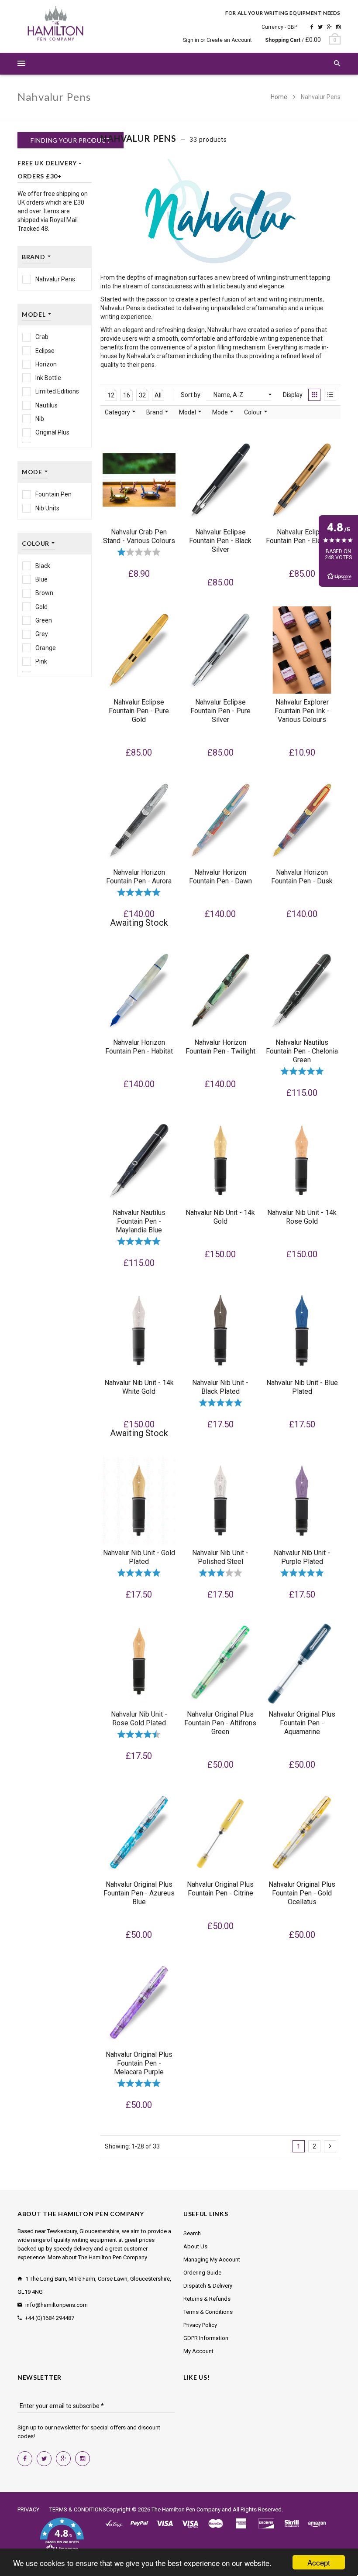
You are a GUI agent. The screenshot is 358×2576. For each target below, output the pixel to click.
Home (280, 97)
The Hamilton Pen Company (186, 2509)
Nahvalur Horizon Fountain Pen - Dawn (220, 877)
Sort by (191, 395)
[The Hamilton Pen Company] (56, 25)
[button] (62, 2536)
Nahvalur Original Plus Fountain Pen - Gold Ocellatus (302, 1893)
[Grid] (314, 395)
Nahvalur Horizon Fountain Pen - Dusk (302, 877)
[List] (330, 395)
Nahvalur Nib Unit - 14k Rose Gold (302, 1217)
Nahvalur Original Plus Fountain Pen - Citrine (220, 1889)
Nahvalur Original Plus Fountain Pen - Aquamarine (302, 1723)
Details (141, 856)
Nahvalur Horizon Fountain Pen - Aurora (139, 877)
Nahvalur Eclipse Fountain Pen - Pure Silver (220, 711)
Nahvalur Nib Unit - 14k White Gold (139, 1387)
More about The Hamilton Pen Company (97, 2257)
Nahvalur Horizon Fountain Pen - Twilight (220, 1047)
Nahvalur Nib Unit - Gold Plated (139, 1557)
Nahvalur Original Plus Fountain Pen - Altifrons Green (220, 1723)
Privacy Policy (200, 2325)
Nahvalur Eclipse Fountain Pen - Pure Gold (139, 711)
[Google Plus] (329, 27)
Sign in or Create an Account (217, 40)
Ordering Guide (202, 2273)
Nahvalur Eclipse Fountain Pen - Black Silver (220, 541)
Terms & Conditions (208, 2312)
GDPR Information (206, 2338)
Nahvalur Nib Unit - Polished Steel (220, 1557)
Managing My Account (212, 2260)
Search (192, 2233)
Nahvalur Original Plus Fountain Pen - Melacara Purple (139, 2063)
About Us (195, 2246)
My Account (198, 2351)
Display (293, 395)
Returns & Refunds (207, 2299)
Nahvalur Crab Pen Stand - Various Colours (139, 536)
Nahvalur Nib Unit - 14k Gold (220, 1217)
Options (142, 516)
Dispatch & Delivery (208, 2286)
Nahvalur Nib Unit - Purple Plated (302, 1557)
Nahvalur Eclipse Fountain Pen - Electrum (302, 536)
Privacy (28, 2509)
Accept (319, 2562)
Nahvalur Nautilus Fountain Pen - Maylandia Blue (139, 1221)
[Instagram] (338, 27)
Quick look (168, 516)
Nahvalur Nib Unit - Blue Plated (302, 1387)
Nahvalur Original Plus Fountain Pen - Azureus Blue (139, 1893)
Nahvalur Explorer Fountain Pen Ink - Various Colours (302, 711)
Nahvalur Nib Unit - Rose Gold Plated (139, 1719)
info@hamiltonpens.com (57, 2305)
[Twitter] (320, 27)
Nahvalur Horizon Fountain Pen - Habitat (139, 1047)
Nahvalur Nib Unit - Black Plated (220, 1387)
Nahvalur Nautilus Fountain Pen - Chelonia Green (302, 1051)
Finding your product (71, 140)
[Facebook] (312, 27)
